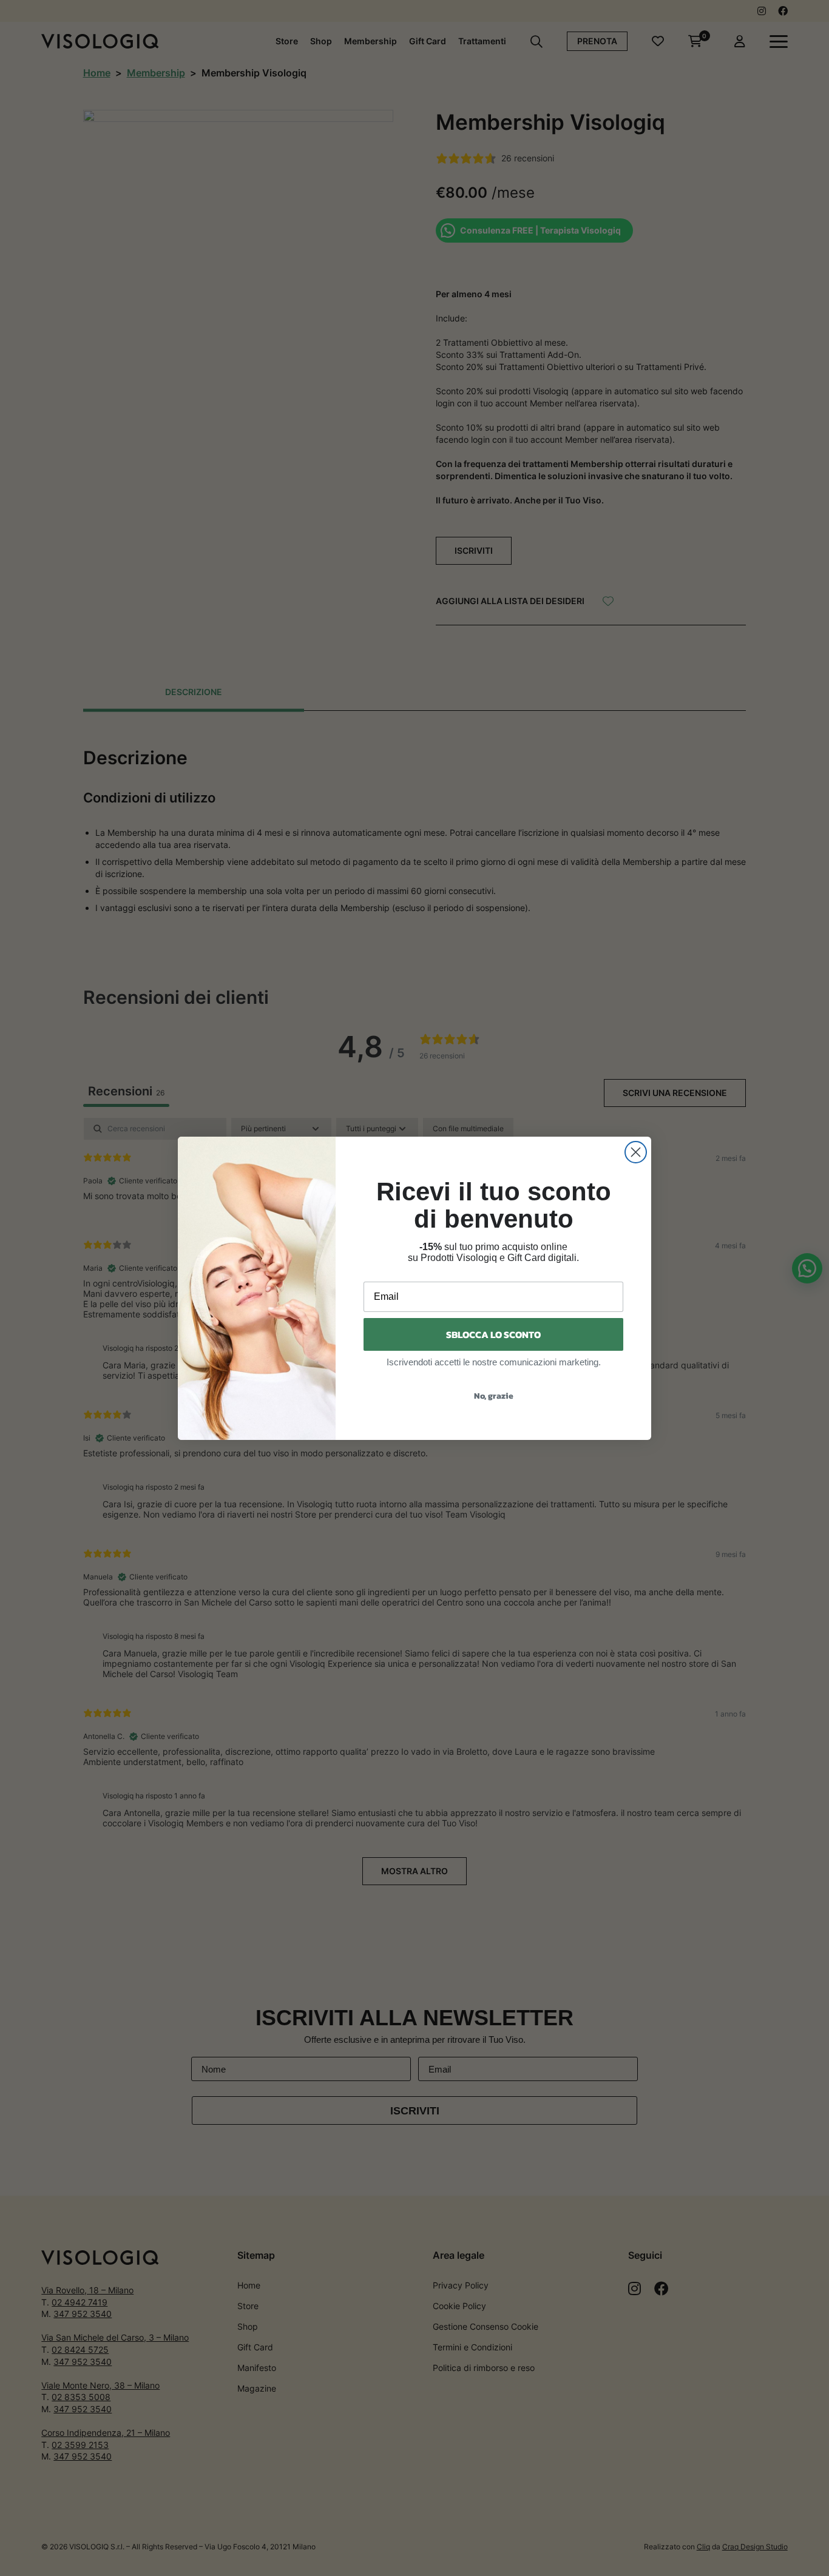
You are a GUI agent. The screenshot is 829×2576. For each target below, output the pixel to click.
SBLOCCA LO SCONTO (493, 1334)
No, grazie (494, 1396)
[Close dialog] (636, 1152)
